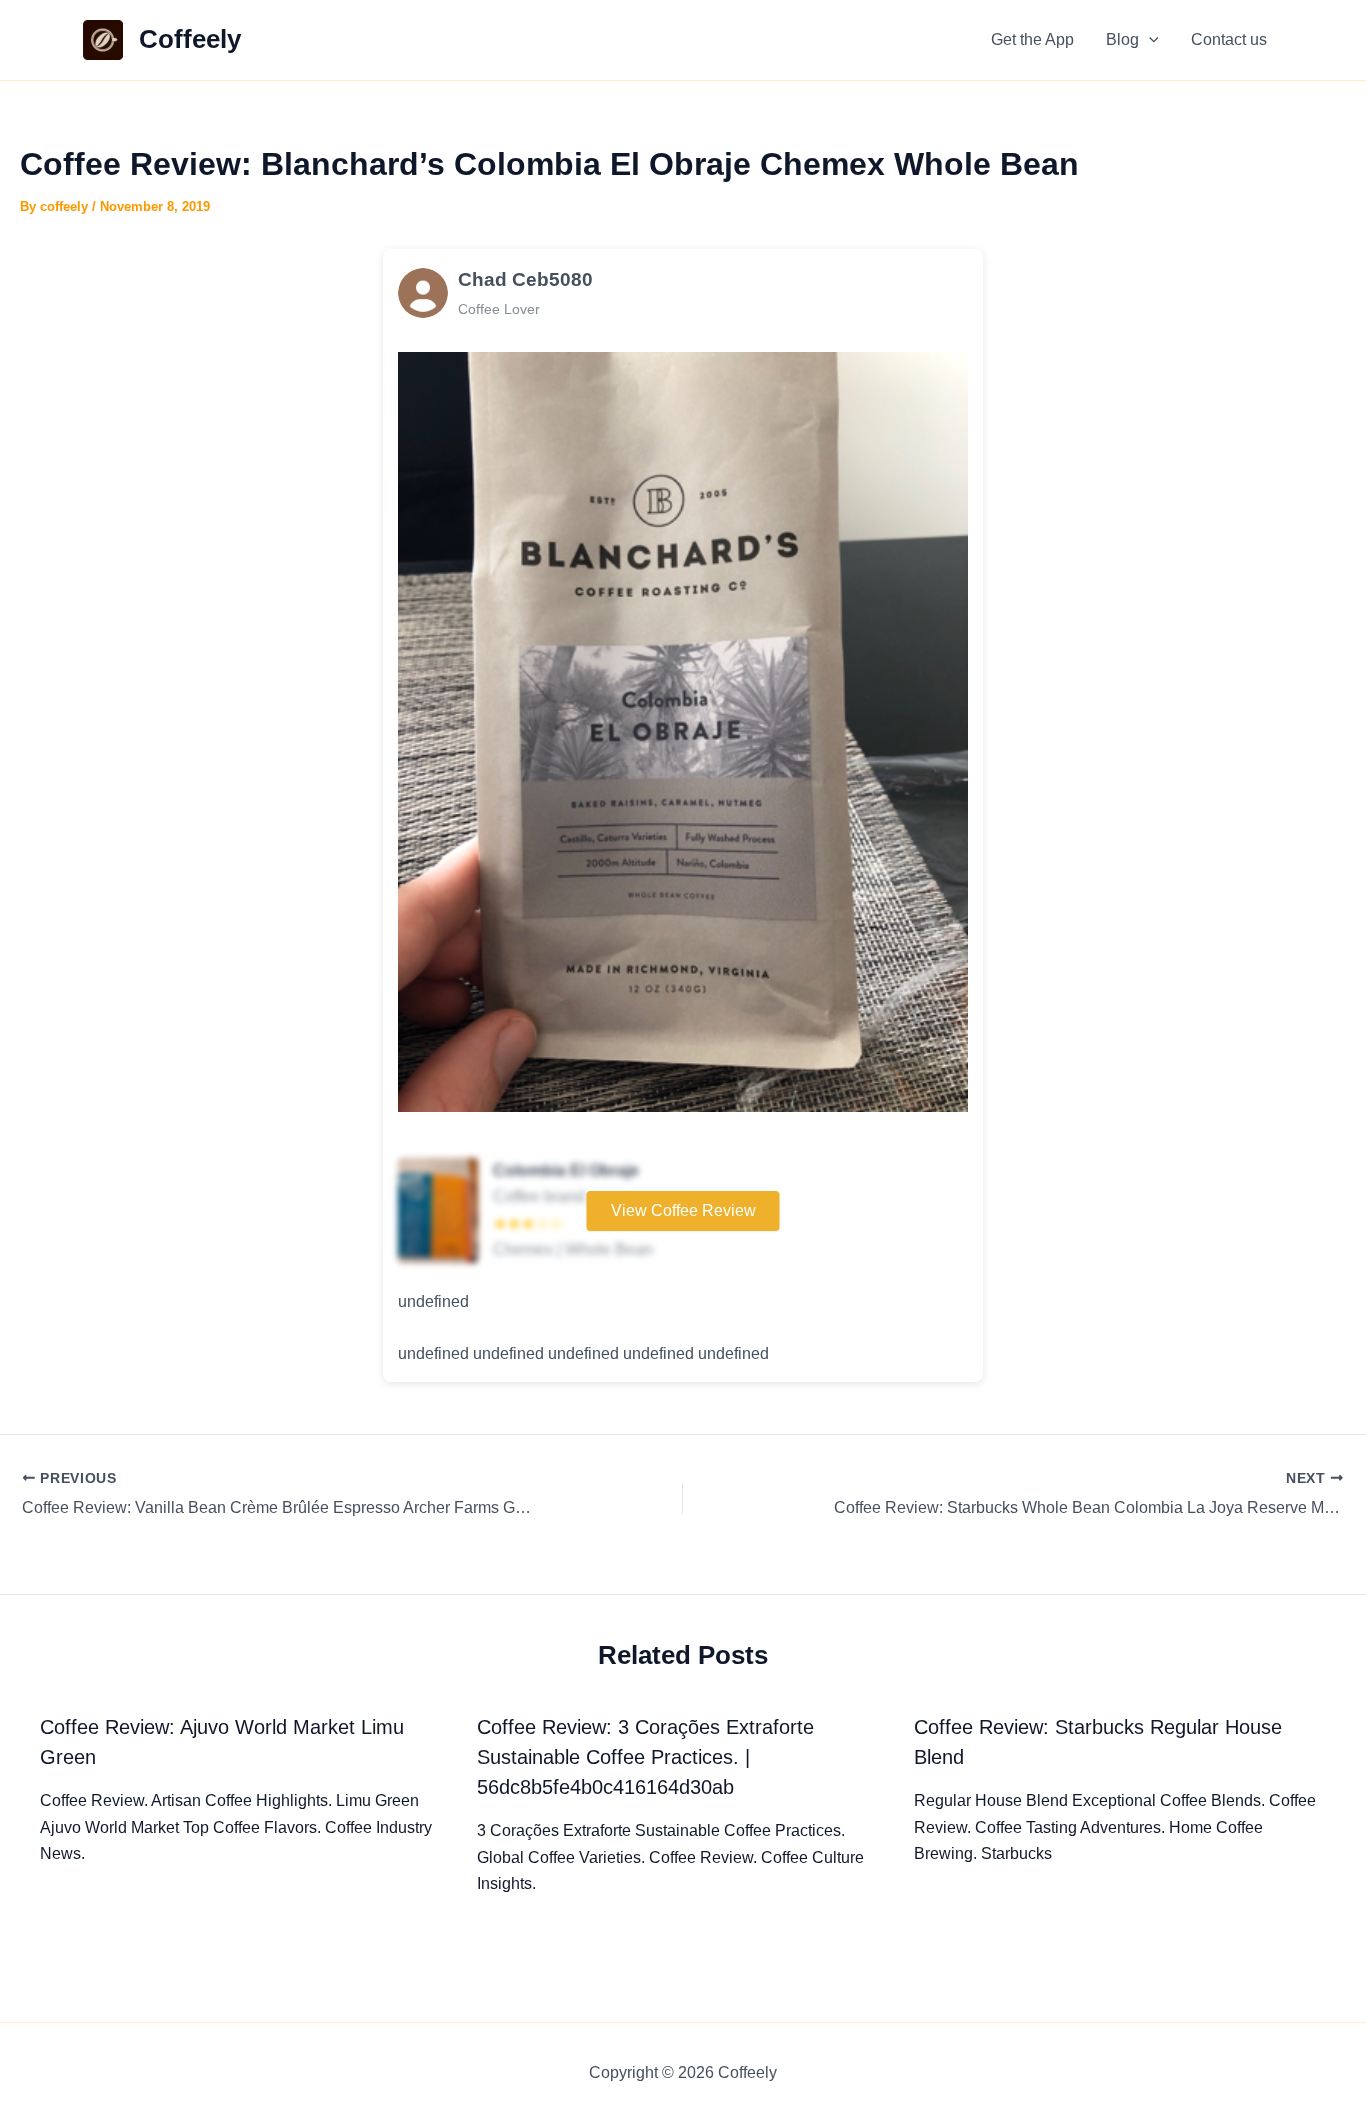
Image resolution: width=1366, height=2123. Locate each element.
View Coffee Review (683, 1210)
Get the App (1032, 39)
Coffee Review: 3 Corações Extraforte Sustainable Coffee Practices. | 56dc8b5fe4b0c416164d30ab (645, 1757)
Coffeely (190, 39)
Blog (1122, 39)
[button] (1149, 40)
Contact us (1229, 39)
